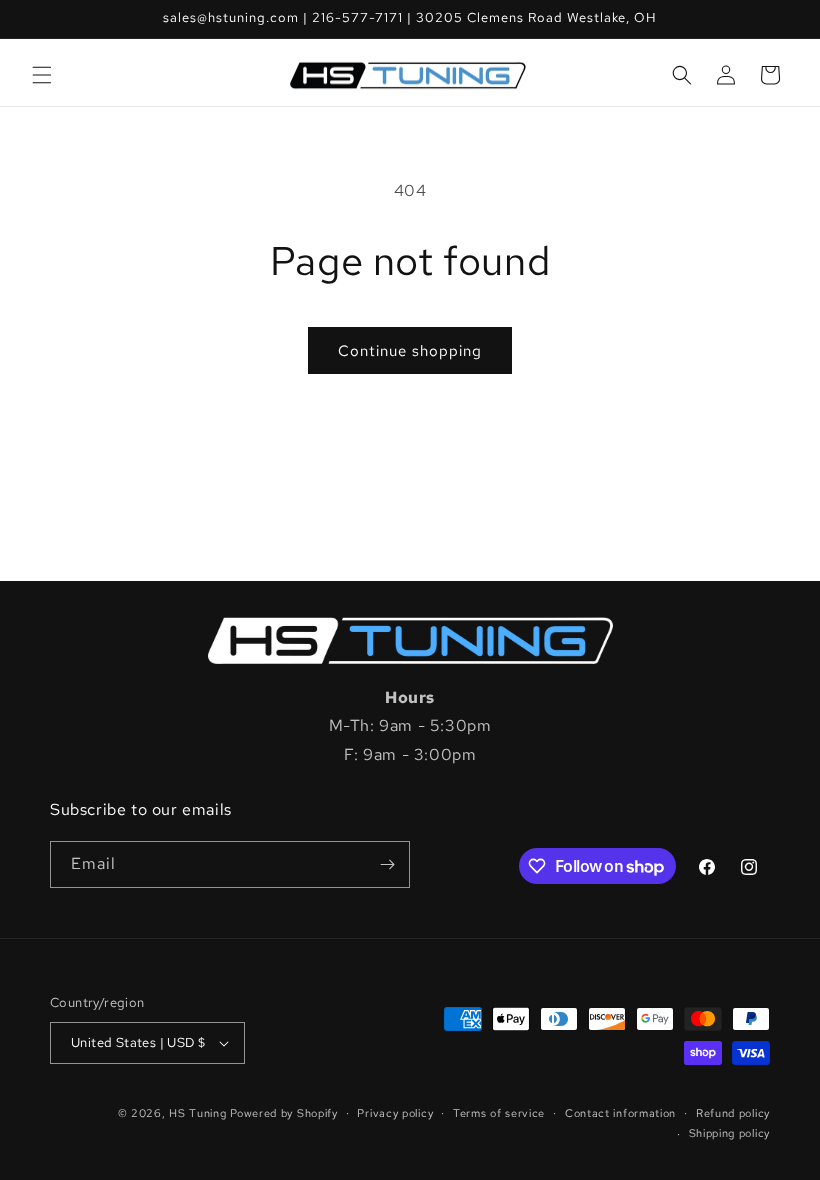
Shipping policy (730, 1133)
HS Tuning (199, 1113)
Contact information (620, 1113)
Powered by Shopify (284, 1113)
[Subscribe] (387, 864)
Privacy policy (395, 1113)
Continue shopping (410, 351)
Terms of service (499, 1113)
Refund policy (733, 1113)
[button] (42, 75)
